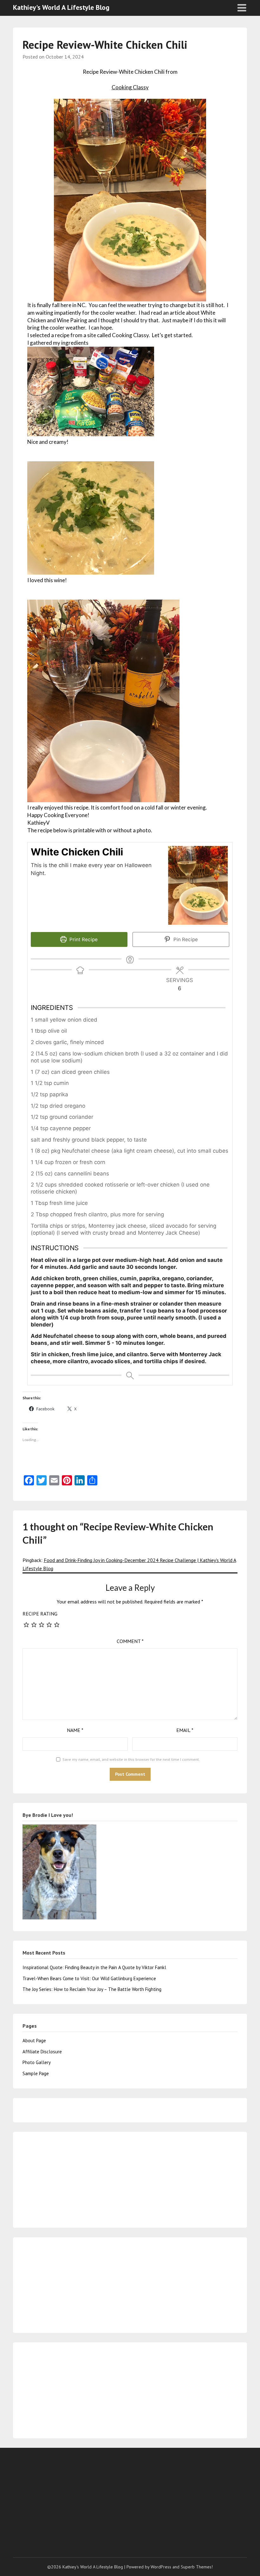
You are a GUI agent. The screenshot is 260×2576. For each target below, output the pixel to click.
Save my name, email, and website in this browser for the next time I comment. (131, 1759)
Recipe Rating (40, 1614)
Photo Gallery (37, 2062)
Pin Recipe (185, 939)
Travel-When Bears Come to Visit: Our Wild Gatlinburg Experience (89, 1978)
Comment (130, 1641)
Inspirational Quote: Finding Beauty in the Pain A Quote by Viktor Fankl (94, 1967)
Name (75, 1730)
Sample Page (36, 2073)
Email (185, 1730)
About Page (34, 2041)
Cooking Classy (130, 87)
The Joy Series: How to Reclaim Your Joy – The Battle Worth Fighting (92, 1989)
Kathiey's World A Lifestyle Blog (61, 7)
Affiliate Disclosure (42, 2052)
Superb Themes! (197, 2567)
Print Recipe (83, 939)
